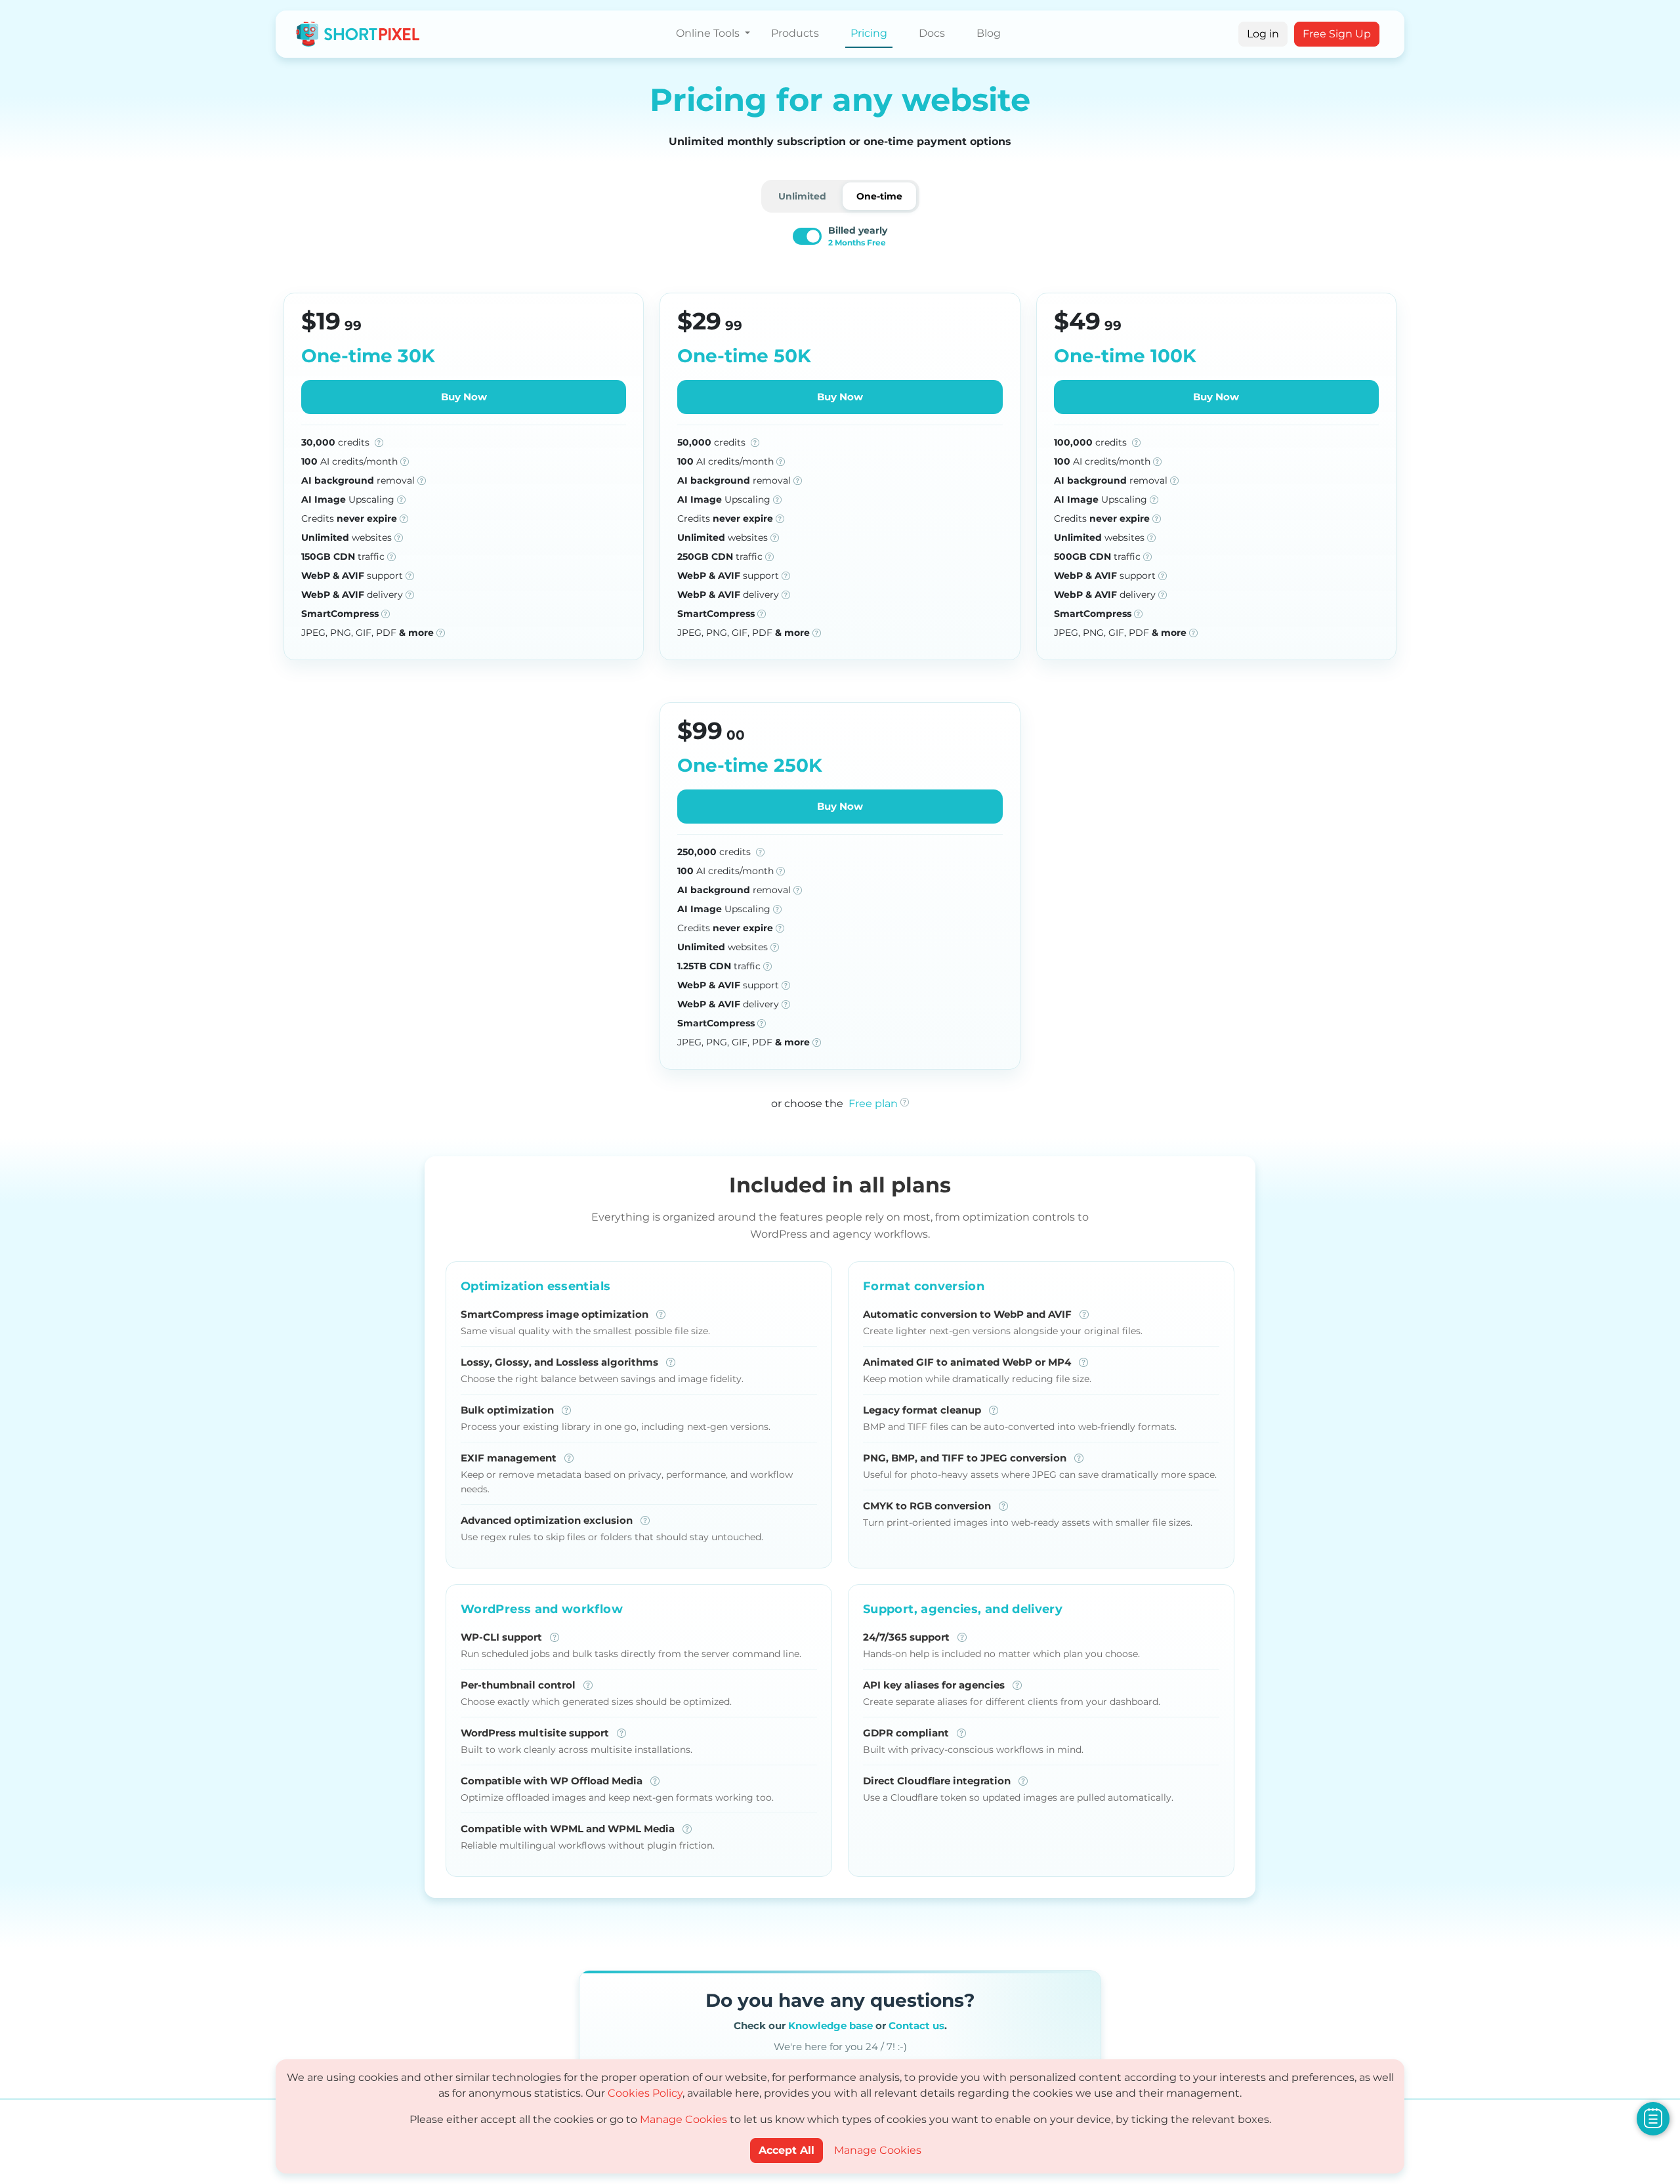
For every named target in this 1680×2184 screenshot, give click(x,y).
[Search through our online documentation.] (1653, 2118)
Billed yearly (858, 236)
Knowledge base (830, 2026)
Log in (1263, 34)
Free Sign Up (1337, 34)
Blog (989, 33)
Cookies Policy (645, 2093)
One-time (879, 196)
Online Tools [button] (709, 33)
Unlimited (802, 196)
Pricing (869, 33)
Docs (932, 33)
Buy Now (464, 397)
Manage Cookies (683, 2119)
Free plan (873, 1103)
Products (795, 33)
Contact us (916, 2026)
